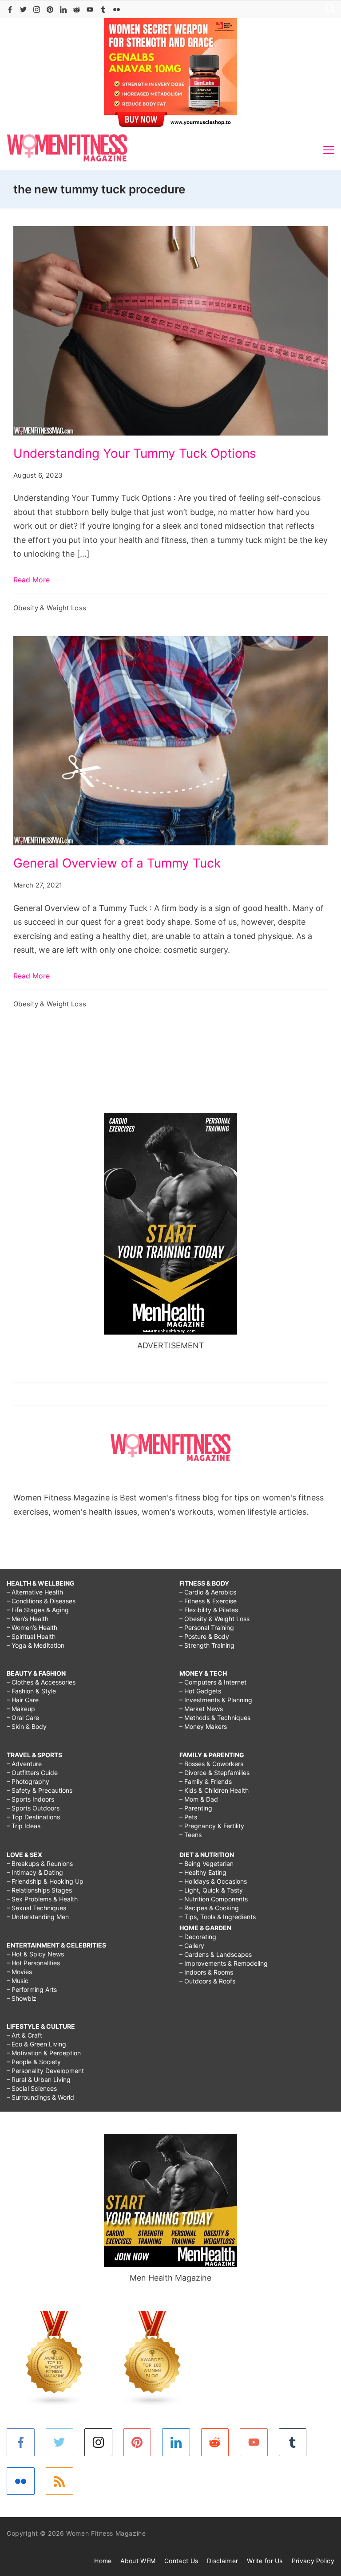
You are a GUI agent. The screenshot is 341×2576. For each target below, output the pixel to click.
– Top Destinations (33, 1817)
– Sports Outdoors (33, 1808)
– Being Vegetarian (206, 1863)
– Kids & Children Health (214, 1790)
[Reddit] (77, 10)
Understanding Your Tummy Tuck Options (135, 453)
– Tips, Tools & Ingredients (218, 1917)
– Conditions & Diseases (41, 1601)
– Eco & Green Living (36, 2044)
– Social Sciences (32, 2088)
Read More (32, 580)
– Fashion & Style (31, 1691)
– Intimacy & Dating (35, 1872)
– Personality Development (45, 2071)
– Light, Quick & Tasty (211, 1890)
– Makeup (21, 1709)
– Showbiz (22, 1998)
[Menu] (329, 150)
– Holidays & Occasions (213, 1881)
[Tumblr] (103, 10)
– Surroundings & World (40, 2097)
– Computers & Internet (213, 1682)
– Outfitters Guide (32, 1773)
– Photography (28, 1781)
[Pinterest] (50, 10)
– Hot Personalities (33, 1963)
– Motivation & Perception (44, 2053)
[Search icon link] (328, 10)
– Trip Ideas (24, 1826)
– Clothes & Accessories (41, 1682)
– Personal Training (207, 1628)
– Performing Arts (32, 1989)
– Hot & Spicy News (35, 1954)
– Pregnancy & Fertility (212, 1826)
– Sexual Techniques (36, 1908)
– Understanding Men (38, 1917)
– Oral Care (23, 1718)
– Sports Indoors (30, 1799)
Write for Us (265, 2561)
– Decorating (198, 1937)
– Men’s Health (28, 1619)
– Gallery (192, 1946)
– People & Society (34, 2062)
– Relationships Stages (39, 1890)
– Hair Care (23, 1700)
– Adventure (24, 1764)
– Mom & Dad (199, 1799)
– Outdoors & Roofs (207, 1981)
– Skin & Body (27, 1726)
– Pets (188, 1817)
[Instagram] (37, 10)
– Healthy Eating (203, 1872)
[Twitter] (23, 10)
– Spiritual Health (31, 1636)
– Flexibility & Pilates (209, 1610)
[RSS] (60, 2481)
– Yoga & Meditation (36, 1645)
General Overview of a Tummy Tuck (117, 863)
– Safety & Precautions (40, 1790)
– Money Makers (203, 1726)
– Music (18, 1981)
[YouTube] (90, 10)
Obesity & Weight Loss (50, 608)
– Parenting (196, 1808)
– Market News (201, 1709)
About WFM (138, 2561)
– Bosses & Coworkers (211, 1764)
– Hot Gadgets (200, 1691)
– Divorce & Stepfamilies (214, 1773)
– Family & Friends (206, 1781)
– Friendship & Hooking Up (45, 1881)
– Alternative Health (35, 1592)
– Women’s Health (32, 1628)
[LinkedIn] (63, 10)
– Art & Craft (24, 2035)
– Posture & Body (204, 1636)
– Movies (19, 1972)
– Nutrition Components (214, 1899)
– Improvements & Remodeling (224, 1963)
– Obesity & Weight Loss (214, 1619)
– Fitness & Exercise (208, 1601)
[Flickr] (117, 10)
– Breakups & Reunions (40, 1863)
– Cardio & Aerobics (208, 1592)
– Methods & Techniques (215, 1718)
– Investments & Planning (216, 1700)
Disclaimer (222, 2561)
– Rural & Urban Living (39, 2079)
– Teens (190, 1835)
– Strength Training (207, 1645)
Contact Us (181, 2561)
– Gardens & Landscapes (216, 1954)
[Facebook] (10, 10)
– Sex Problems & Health (42, 1899)
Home (103, 2561)
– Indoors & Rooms (206, 1972)
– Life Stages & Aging (38, 1610)
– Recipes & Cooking (209, 1908)
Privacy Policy (313, 2561)
